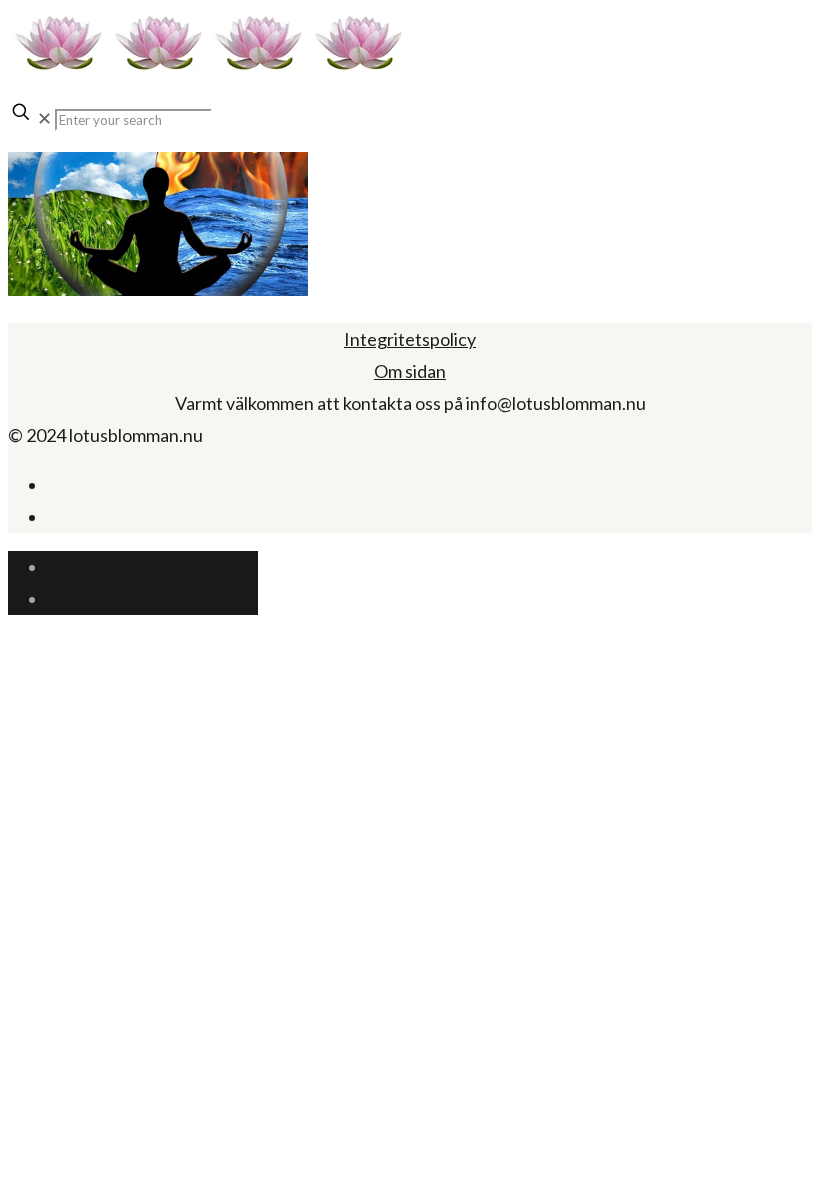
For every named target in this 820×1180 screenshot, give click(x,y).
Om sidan (410, 371)
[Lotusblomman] (208, 69)
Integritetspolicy (410, 339)
